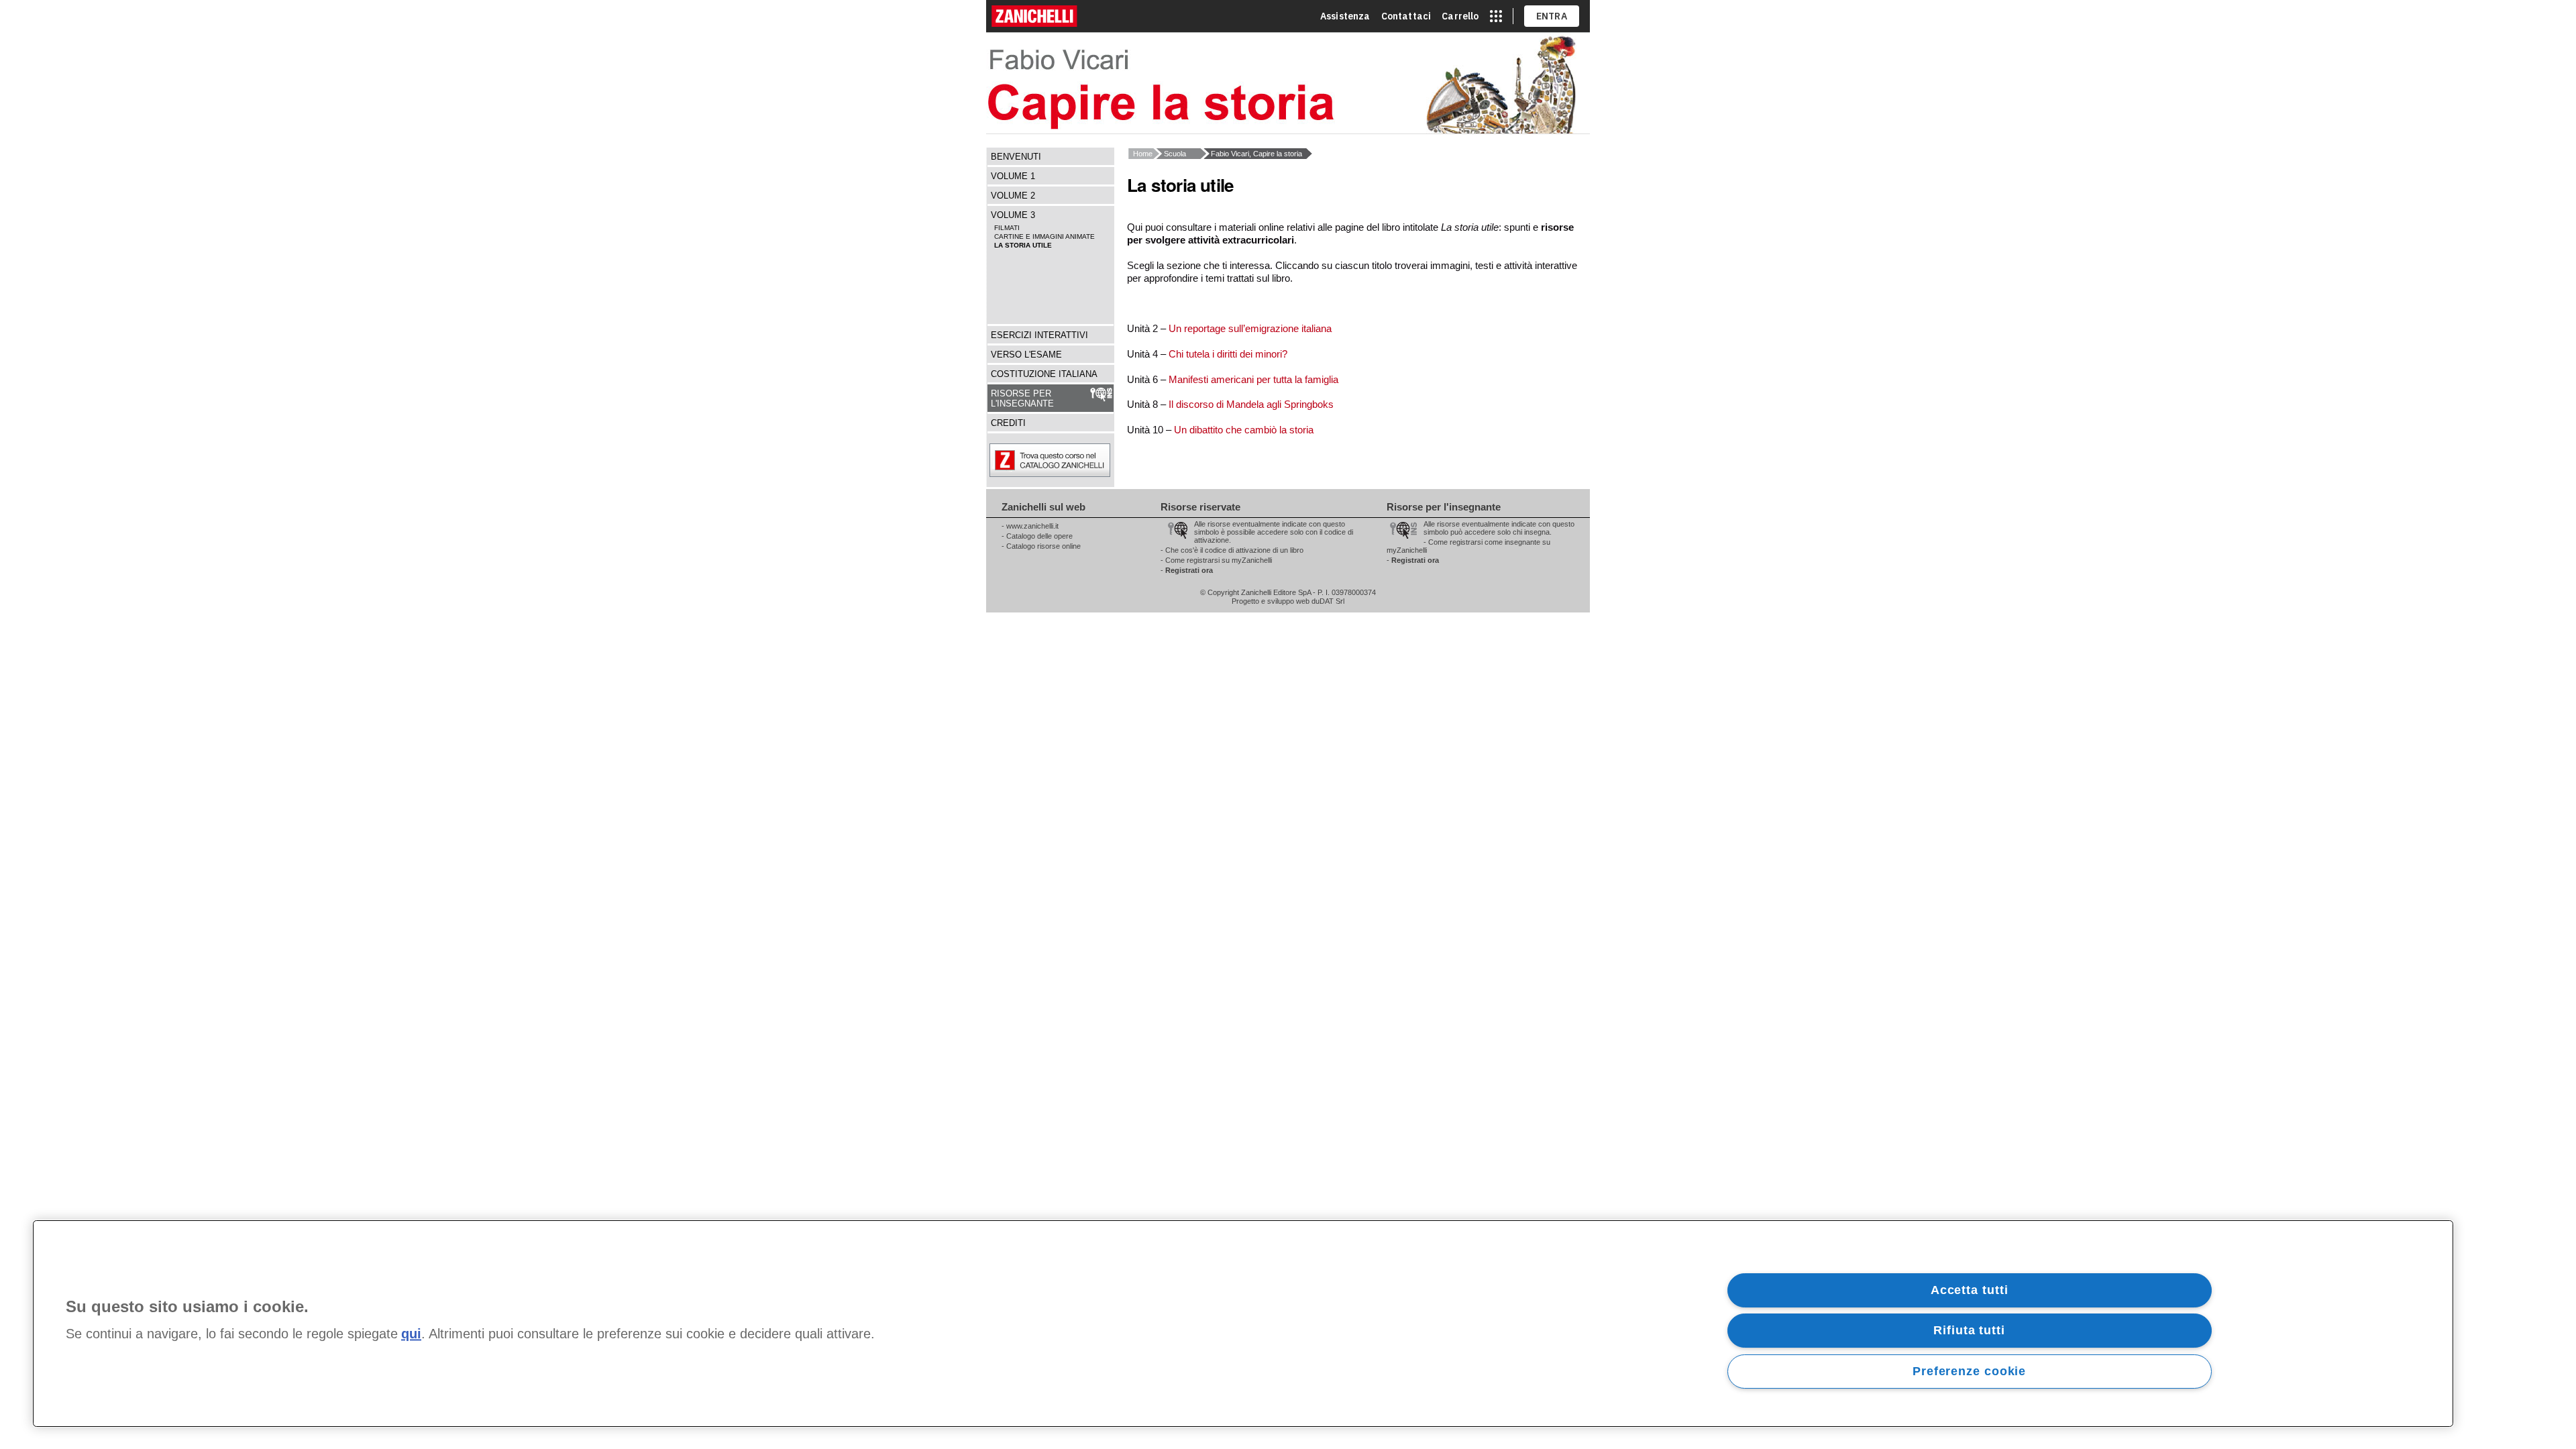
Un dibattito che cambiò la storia (1244, 430)
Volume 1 (1013, 176)
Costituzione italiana (1044, 374)
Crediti (1008, 423)
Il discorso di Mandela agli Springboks (1251, 404)
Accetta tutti (1970, 1290)
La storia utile (1023, 245)
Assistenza (1345, 16)
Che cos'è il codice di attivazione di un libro (1234, 550)
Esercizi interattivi (1039, 335)
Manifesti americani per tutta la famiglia (1253, 379)
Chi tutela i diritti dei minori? (1228, 354)
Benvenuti (1016, 157)
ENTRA (1552, 16)
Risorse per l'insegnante (1022, 398)
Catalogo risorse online (1043, 546)
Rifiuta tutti (1969, 1330)
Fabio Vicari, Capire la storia (1256, 154)
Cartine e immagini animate (1044, 236)
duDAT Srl (1328, 601)
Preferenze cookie (1969, 1371)
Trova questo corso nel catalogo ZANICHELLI (1083, 460)
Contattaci (1406, 16)
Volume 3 (1013, 215)
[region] (1243, 1324)
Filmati (1007, 228)
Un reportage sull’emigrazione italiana (1250, 328)
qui (411, 1334)
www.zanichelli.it (1032, 526)
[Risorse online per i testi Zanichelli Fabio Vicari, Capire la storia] (1288, 83)
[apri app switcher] (1496, 16)
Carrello (1460, 16)
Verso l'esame (1026, 355)
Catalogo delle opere (1039, 536)
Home (1143, 154)
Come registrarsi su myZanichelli (1219, 560)
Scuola (1175, 154)
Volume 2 (1013, 196)
